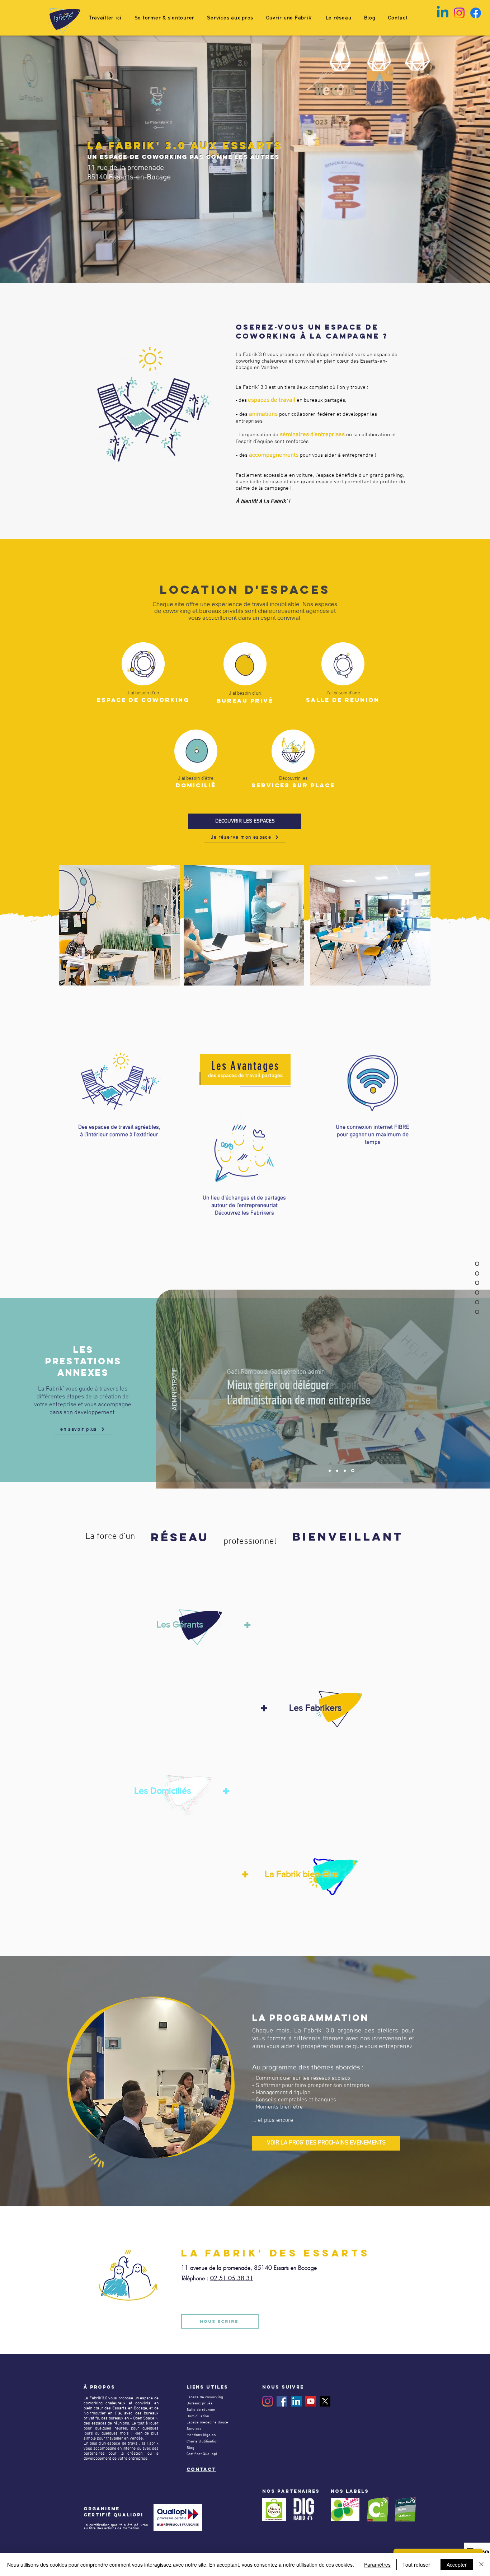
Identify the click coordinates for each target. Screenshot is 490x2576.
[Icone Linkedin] (443, 13)
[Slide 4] (353, 1471)
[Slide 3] (346, 1471)
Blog (190, 2448)
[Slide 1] (330, 1471)
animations (263, 414)
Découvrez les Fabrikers (244, 1213)
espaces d (261, 400)
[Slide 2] (338, 1471)
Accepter (457, 2565)
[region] (187, 1628)
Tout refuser (416, 2565)
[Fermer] (481, 2565)
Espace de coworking (205, 2397)
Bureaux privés (199, 2403)
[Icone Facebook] (476, 13)
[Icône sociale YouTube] (311, 2401)
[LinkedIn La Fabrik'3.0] (296, 2401)
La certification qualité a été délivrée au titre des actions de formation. (116, 2527)
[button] (164, 18)
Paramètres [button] (377, 2565)
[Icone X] (325, 2401)
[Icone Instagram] (459, 13)
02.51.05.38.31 (232, 2278)
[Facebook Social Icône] (282, 2401)
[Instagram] (268, 2401)
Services (194, 2429)
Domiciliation (198, 2416)
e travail (285, 400)
